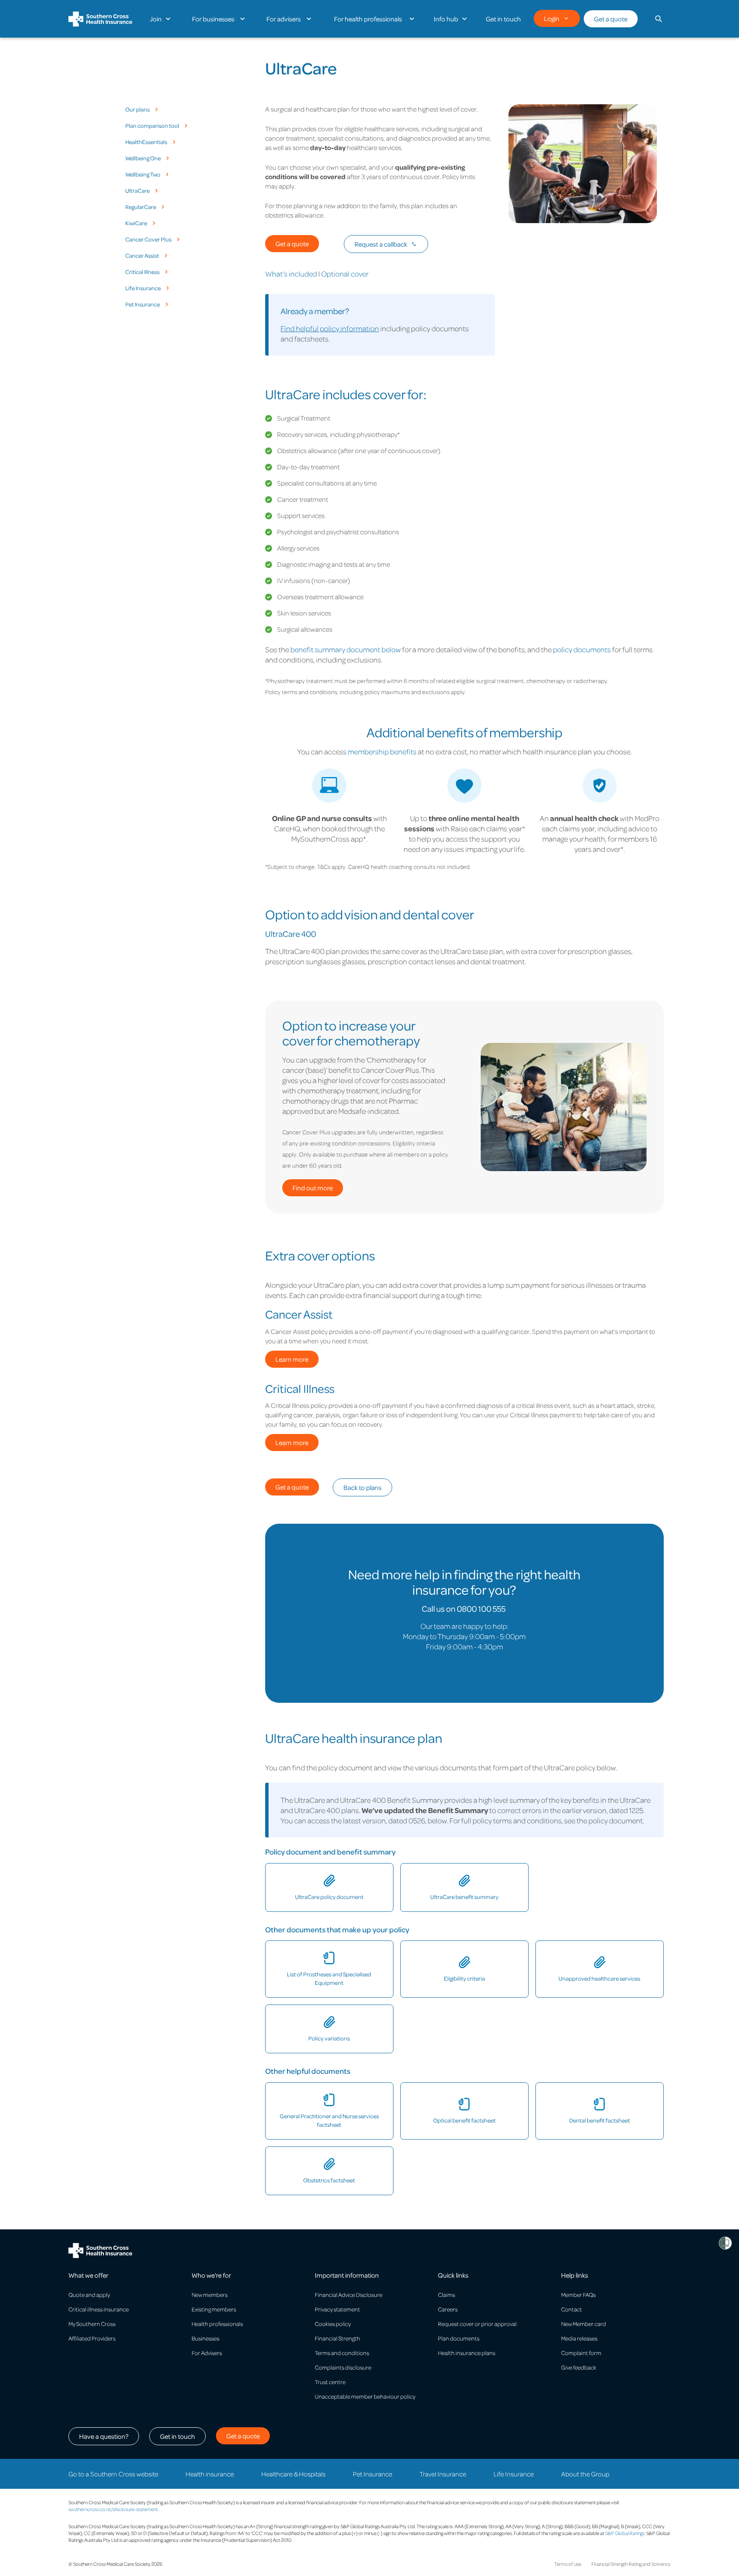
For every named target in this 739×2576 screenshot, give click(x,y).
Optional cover (345, 274)
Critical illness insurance (99, 2309)
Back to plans (362, 1487)
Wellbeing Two (143, 174)
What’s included (291, 274)
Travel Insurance (443, 2474)
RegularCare (141, 207)
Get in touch (177, 2436)
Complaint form (581, 2353)
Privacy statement (337, 2309)
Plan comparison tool (152, 126)
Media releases (579, 2338)
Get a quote (611, 19)
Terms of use (568, 2564)
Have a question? (104, 2436)
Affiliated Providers (92, 2338)
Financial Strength (337, 2338)
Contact (572, 2309)
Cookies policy (333, 2324)
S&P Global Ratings (625, 2533)
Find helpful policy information (330, 328)
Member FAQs (578, 2295)
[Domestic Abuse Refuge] (725, 2243)
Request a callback (381, 244)
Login (552, 18)
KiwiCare (136, 223)
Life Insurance (143, 288)
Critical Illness (142, 272)
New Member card (584, 2324)
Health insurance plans (467, 2353)
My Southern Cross (92, 2324)
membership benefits (382, 751)
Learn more (292, 1359)
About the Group (585, 2474)
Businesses (205, 2338)
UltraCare (137, 191)
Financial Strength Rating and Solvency (631, 2564)
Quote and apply (89, 2295)
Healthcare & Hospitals (293, 2474)
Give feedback (579, 2367)
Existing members (214, 2309)
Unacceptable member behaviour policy (365, 2396)
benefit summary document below (346, 649)
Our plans (137, 109)
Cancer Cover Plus (148, 239)
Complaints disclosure (343, 2367)
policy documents (582, 649)
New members (210, 2295)
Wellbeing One (143, 158)
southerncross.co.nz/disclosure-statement (113, 2509)
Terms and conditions (342, 2353)
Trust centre (330, 2382)
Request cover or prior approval (477, 2324)
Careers (448, 2309)
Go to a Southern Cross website (113, 2474)
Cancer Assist (142, 256)
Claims (446, 2295)
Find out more (313, 1188)
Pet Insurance (143, 304)
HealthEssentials (146, 142)
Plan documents (459, 2338)
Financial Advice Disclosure (349, 2295)
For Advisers (207, 2353)
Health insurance (210, 2474)
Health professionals (217, 2324)
